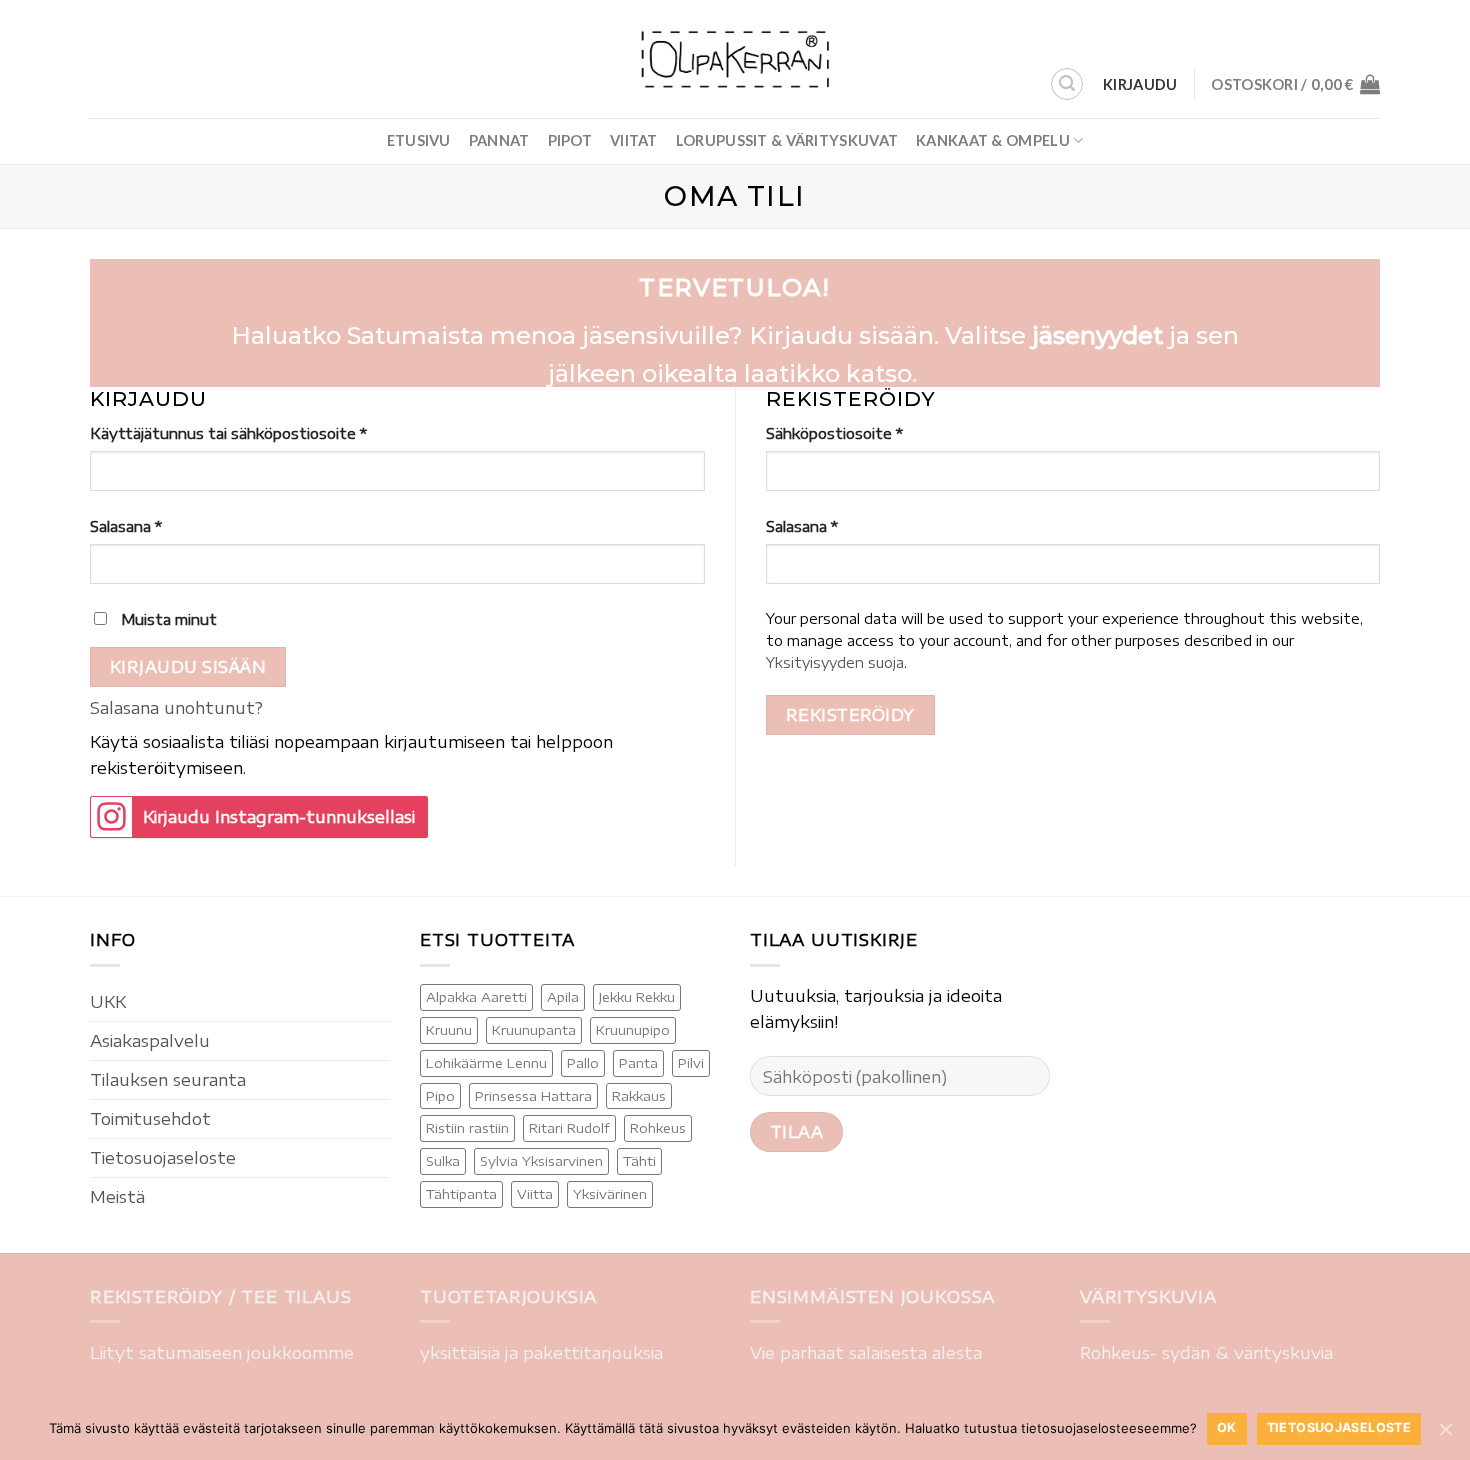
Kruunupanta (534, 1030)
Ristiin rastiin (467, 1128)
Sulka (443, 1161)
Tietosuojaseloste (163, 1157)
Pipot (570, 140)
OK (1227, 1427)
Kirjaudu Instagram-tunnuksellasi (279, 816)
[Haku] (1067, 84)
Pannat (499, 140)
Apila (563, 997)
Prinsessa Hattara (533, 1096)
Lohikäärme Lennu (486, 1063)
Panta (638, 1063)
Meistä (117, 1196)
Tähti (639, 1161)
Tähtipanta (461, 1194)
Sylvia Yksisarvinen (541, 1161)
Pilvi (691, 1063)
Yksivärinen (610, 1194)
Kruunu (449, 1030)
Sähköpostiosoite (834, 433)
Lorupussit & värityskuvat (787, 140)
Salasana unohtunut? (176, 707)
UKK (108, 1001)
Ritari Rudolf (569, 1128)
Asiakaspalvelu (150, 1040)
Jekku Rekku (637, 997)
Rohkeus (658, 1128)
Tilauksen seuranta (168, 1079)
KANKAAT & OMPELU (993, 140)
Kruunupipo (633, 1030)
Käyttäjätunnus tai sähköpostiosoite (228, 433)
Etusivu (419, 140)
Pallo (583, 1063)
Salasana (126, 526)
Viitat (634, 140)
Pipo (440, 1096)
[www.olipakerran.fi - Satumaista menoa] (735, 59)
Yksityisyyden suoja (835, 662)
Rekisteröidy (850, 714)
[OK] (1445, 1429)
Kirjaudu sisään (188, 666)
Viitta (535, 1194)
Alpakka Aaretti (476, 997)
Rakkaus (639, 1096)
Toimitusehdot (150, 1118)
